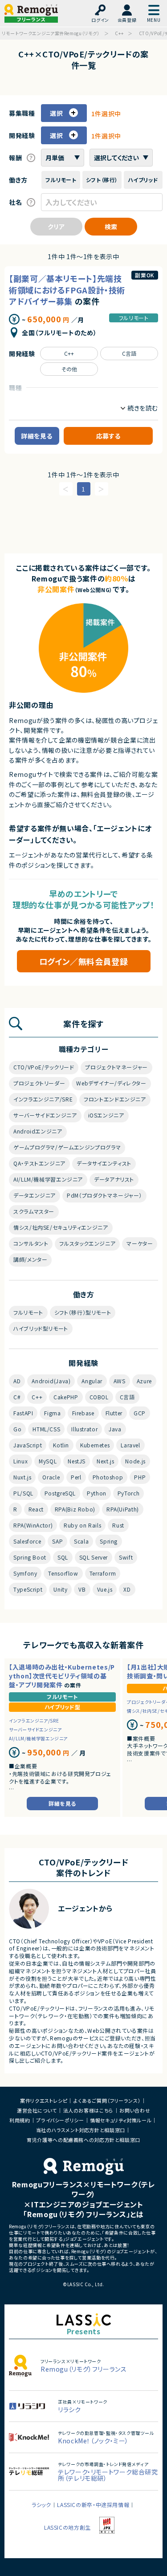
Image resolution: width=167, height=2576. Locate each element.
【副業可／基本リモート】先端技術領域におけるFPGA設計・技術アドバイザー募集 (67, 289)
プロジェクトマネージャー (116, 1067)
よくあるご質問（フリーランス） (107, 2101)
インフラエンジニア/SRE (43, 1099)
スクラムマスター (34, 1211)
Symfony (25, 1573)
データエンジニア (35, 1195)
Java (115, 1429)
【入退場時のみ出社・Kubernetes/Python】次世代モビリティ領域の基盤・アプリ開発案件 (62, 1676)
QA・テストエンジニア (39, 1163)
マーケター (140, 1243)
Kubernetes (95, 1445)
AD (17, 1381)
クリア (56, 227)
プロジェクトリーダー (39, 1083)
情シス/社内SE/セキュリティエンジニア (61, 1227)
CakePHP (66, 1397)
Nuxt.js (22, 1477)
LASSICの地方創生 (67, 2527)
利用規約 (20, 2120)
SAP (57, 1541)
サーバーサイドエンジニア (45, 1115)
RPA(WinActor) (33, 1525)
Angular (92, 1381)
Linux (20, 1461)
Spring (109, 1541)
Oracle (51, 1477)
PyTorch (128, 1493)
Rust (118, 1525)
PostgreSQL (60, 1493)
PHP (140, 1477)
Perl (76, 1477)
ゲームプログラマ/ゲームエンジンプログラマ (67, 1147)
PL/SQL (23, 1493)
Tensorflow (63, 1573)
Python (97, 1493)
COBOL (99, 1397)
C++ (69, 353)
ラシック (41, 2505)
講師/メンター (30, 1259)
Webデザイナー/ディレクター (111, 1083)
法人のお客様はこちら (88, 2110)
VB (82, 1589)
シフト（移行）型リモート (83, 1312)
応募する (108, 436)
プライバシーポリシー (60, 2120)
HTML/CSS (46, 1429)
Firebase (83, 1413)
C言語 (129, 353)
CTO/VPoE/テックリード (44, 1067)
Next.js (105, 1461)
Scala (81, 1541)
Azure (144, 1381)
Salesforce (27, 1541)
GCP (140, 1413)
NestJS (77, 1461)
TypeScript (28, 1589)
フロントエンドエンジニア (115, 1099)
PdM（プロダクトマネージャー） (104, 1195)
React (36, 1509)
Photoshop (108, 1477)
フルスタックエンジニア (87, 1243)
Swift (126, 1557)
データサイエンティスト (104, 1163)
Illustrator (84, 1429)
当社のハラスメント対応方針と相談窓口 (81, 2130)
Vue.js (105, 1589)
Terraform (103, 1573)
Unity (60, 1589)
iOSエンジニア (106, 1115)
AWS (120, 1381)
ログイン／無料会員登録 (84, 961)
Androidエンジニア (38, 1131)
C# (17, 1397)
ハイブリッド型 (62, 1707)
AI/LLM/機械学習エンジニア (48, 1179)
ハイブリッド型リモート (41, 1328)
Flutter (114, 1413)
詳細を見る (37, 436)
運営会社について (37, 2110)
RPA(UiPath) (123, 1509)
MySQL (48, 1461)
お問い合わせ (135, 2110)
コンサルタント (31, 1243)
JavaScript (28, 1445)
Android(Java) (51, 1381)
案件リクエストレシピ (44, 2101)
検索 (111, 227)
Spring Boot (30, 1557)
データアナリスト (114, 1179)
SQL (63, 1557)
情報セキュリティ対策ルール (121, 2120)
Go (17, 1429)
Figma (52, 1413)
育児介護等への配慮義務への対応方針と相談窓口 (83, 2140)
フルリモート (134, 318)
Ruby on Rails (82, 1525)
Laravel (130, 1445)
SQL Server (94, 1557)
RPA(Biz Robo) (75, 1509)
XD (127, 1589)
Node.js (135, 1461)
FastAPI (23, 1413)
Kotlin (61, 1445)
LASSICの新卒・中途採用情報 (93, 2505)
